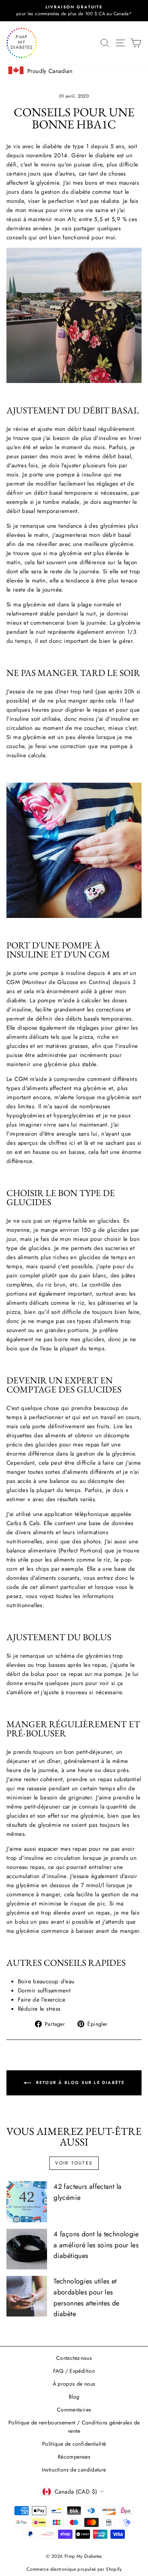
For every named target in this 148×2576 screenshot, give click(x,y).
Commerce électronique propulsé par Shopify (74, 2569)
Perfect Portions (80, 1551)
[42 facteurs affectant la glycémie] (27, 2202)
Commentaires (74, 2410)
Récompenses (74, 2457)
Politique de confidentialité (74, 2444)
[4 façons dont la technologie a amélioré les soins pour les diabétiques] (27, 2249)
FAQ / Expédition (74, 2371)
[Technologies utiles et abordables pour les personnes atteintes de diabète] (27, 2296)
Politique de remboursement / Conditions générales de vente (74, 2427)
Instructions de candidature (74, 2470)
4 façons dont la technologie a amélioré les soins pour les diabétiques (96, 2245)
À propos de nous (74, 2384)
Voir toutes (74, 2163)
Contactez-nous (74, 2358)
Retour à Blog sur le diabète (80, 2082)
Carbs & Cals (23, 1523)
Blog (74, 2397)
